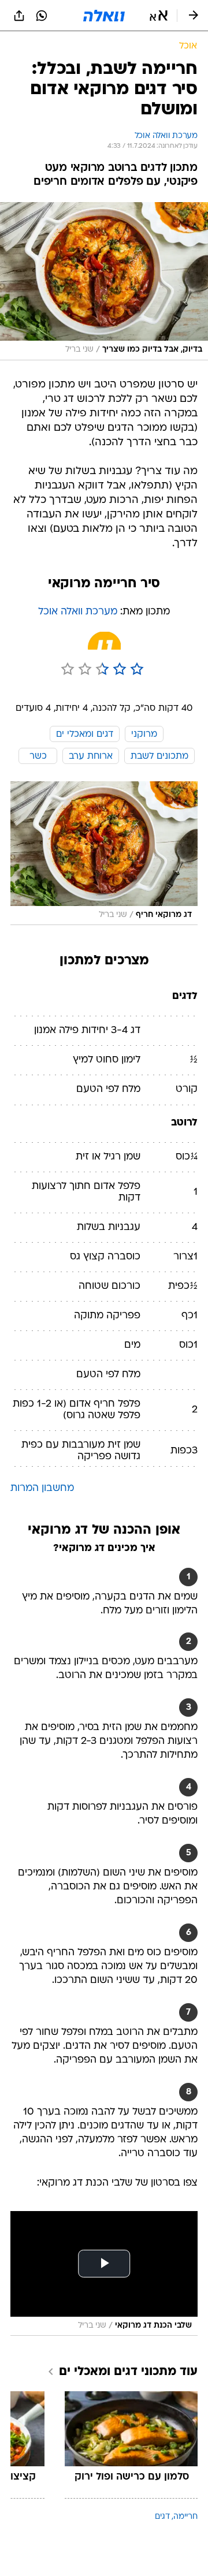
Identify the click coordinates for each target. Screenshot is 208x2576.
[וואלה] (104, 16)
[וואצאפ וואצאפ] (42, 16)
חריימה (185, 2517)
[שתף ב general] (19, 16)
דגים (162, 2517)
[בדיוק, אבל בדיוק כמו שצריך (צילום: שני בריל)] (104, 281)
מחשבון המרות (42, 1488)
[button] (159, 16)
